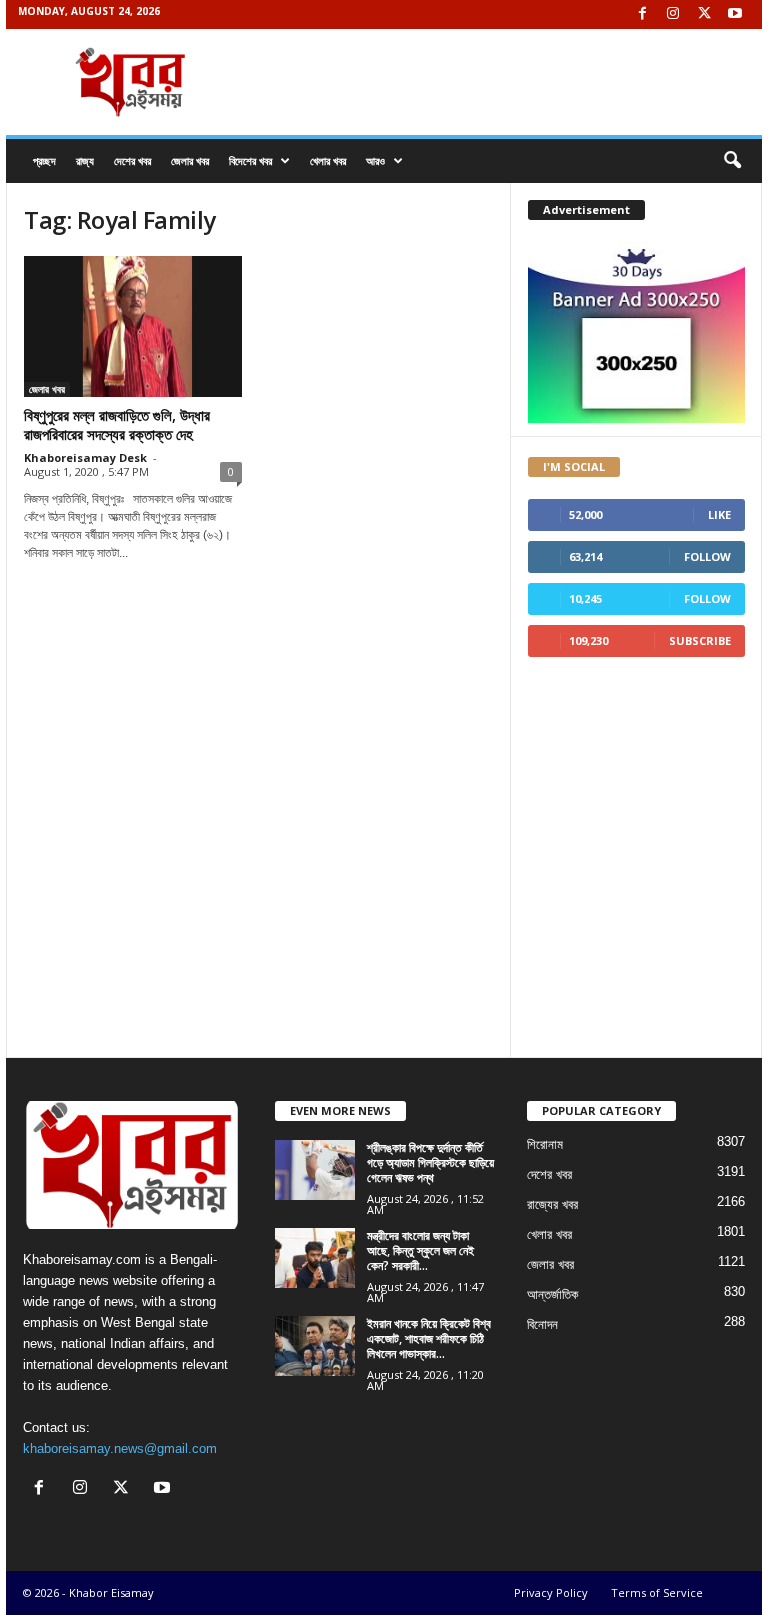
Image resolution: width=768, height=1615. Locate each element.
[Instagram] (673, 14)
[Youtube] (735, 14)
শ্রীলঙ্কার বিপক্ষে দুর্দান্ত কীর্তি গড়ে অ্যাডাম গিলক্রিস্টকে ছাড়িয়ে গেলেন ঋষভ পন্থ (430, 1162)
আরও (375, 160)
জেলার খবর (190, 160)
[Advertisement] (258, 680)
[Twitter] (704, 14)
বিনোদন (542, 1324)
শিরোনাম (545, 1144)
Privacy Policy (551, 1592)
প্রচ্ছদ (44, 160)
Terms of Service (657, 1592)
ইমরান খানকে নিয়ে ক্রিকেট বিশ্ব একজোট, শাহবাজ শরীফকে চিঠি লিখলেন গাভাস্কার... (429, 1338)
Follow (707, 556)
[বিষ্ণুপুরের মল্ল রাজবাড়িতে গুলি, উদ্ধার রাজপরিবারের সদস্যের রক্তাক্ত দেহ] (133, 326)
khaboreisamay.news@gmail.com (120, 1448)
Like (719, 514)
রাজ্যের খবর (552, 1204)
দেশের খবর (132, 160)
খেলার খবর (328, 160)
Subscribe (700, 640)
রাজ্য (85, 160)
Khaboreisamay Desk (85, 457)
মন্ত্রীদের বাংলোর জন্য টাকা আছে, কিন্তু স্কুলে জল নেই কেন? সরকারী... (420, 1250)
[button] (732, 161)
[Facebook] (642, 14)
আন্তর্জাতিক (552, 1294)
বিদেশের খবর (250, 160)
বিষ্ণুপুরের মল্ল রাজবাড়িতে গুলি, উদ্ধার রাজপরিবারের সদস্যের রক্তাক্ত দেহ (117, 424)
